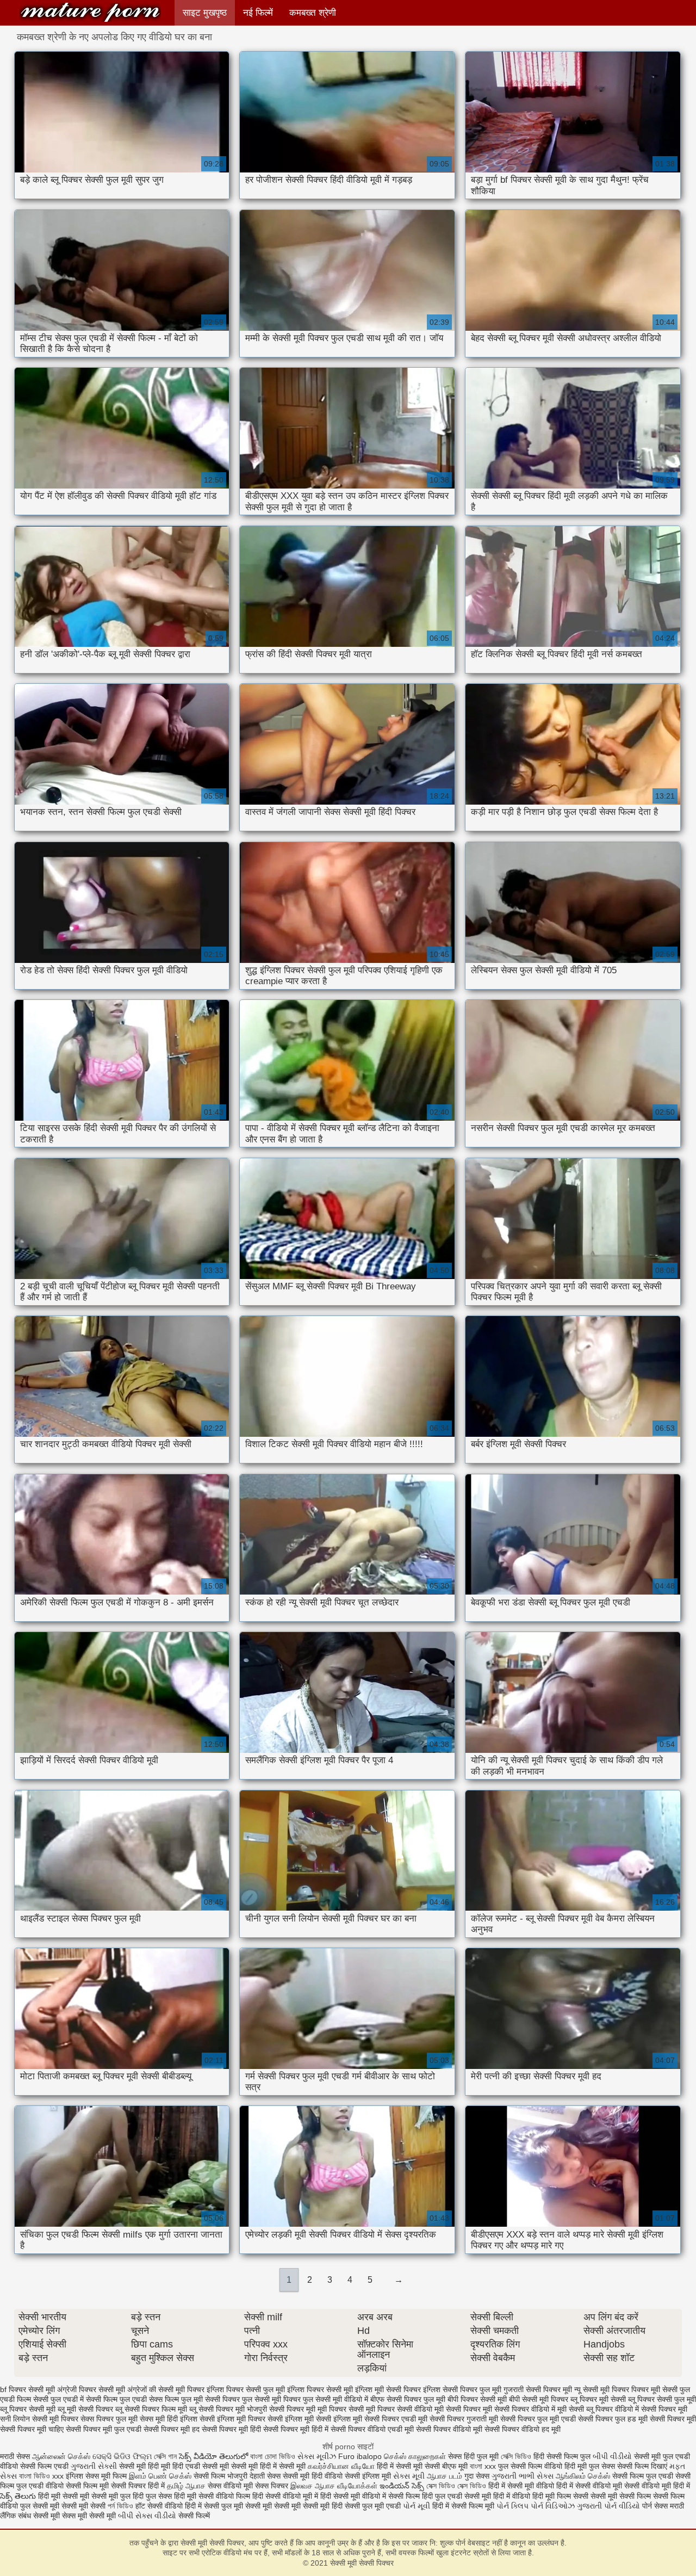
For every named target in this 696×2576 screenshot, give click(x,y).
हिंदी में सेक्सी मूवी (401, 2466)
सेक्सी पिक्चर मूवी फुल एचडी (104, 2429)
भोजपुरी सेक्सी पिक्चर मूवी (281, 2409)
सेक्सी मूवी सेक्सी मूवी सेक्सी (69, 2506)
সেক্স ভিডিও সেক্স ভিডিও (457, 2486)
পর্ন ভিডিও (120, 2506)
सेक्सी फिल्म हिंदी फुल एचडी (425, 2496)
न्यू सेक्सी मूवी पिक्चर (602, 2389)
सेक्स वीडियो (225, 2486)
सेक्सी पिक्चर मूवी (673, 2419)
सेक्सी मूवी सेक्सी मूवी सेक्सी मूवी (287, 2506)
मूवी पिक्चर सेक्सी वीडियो (399, 2409)
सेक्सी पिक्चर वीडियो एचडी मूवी (372, 2429)
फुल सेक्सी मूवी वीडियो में (335, 2399)
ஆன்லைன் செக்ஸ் (61, 2456)
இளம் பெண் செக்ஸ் (160, 2476)
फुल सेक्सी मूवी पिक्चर (271, 2399)
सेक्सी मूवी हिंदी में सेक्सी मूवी (269, 2466)
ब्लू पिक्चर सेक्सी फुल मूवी (662, 2399)
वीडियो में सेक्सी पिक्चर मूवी (651, 2409)
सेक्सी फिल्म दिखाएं (643, 2466)
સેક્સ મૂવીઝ (317, 2456)
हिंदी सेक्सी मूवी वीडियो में (353, 2496)
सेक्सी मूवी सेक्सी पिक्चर (90, 12)
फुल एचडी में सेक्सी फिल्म (84, 2399)
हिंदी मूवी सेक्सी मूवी (65, 2496)
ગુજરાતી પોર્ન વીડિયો (608, 2506)
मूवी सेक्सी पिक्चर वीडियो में (519, 2409)
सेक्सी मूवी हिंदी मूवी (145, 2466)
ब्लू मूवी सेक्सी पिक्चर (85, 2409)
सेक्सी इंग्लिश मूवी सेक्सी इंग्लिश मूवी (315, 2419)
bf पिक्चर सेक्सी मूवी (27, 2389)
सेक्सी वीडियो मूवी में (293, 2496)
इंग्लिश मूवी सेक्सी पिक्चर (388, 2389)
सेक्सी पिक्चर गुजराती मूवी (464, 2419)
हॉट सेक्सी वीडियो (159, 2506)
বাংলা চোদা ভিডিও (274, 2456)
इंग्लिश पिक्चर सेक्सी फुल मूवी (246, 2389)
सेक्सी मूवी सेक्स (54, 2516)
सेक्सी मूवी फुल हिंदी (119, 2496)
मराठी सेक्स (16, 2456)
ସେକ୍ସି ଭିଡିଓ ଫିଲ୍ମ (122, 2456)
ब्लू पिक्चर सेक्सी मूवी (28, 2409)
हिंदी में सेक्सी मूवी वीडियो (521, 2486)
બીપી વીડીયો (612, 2456)
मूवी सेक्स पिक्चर (266, 2486)
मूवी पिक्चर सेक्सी (341, 2409)
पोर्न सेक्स (655, 2506)
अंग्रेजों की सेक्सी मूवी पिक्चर (166, 2389)
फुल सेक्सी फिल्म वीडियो (530, 2466)
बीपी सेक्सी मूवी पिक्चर (539, 2399)
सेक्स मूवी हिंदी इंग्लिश (169, 2419)
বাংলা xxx (483, 2466)
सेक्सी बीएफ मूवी (447, 2466)
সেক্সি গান (166, 2456)
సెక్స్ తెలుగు (18, 2496)
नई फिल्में (258, 13)
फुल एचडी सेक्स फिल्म (149, 2399)
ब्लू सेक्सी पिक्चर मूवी (217, 2409)
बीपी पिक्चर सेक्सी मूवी (477, 2399)
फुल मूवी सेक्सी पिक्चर (210, 2399)
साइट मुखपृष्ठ (205, 13)
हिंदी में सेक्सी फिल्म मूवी (463, 2506)
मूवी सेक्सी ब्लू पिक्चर (585, 2409)
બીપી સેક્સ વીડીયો (147, 2516)
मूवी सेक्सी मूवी (97, 2516)
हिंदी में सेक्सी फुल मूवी (214, 2506)
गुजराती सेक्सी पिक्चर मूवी (538, 2389)
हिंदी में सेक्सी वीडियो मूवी (590, 2486)
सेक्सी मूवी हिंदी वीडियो (313, 2476)
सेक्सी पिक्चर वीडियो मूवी (449, 2429)
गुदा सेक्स (477, 2476)
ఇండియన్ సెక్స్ (402, 2486)
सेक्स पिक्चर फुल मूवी (109, 2419)
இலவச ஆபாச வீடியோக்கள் (334, 2486)
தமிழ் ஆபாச (186, 2486)
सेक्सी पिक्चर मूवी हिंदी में (296, 2429)
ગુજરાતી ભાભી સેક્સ (523, 2476)
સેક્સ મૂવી (409, 2476)
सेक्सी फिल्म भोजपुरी (222, 2476)
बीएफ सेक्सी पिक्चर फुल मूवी (408, 2399)
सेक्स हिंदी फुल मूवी (474, 2456)
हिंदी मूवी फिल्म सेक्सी (560, 2496)
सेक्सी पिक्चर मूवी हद (172, 2429)
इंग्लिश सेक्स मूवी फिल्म (97, 2476)
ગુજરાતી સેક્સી (94, 2466)
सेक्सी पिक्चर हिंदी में (138, 2486)
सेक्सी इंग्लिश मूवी (369, 2476)
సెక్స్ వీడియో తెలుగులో (213, 2456)
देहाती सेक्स (266, 2476)
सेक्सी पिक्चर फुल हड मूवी (613, 2419)
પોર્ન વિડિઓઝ (553, 2506)
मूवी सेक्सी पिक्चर (458, 2409)
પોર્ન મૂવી (417, 2506)
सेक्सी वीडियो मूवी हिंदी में (657, 2486)
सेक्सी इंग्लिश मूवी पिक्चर (232, 2419)
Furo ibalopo (360, 2456)
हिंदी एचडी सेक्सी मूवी (201, 2466)
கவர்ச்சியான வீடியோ (341, 2466)
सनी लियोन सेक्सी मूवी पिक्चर (39, 2419)
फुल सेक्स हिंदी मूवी (171, 2496)
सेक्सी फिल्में (194, 2516)
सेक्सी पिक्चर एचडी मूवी (396, 2419)
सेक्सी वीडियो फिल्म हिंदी (232, 2496)
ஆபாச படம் (445, 2476)
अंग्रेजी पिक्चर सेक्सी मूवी (91, 2389)
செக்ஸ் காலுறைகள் (415, 2456)
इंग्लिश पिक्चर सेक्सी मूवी (320, 2389)
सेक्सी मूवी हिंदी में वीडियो (497, 2496)
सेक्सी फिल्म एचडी (45, 2466)
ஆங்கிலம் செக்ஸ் (583, 2476)
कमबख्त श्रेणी (313, 13)
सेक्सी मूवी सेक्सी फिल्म (621, 2496)
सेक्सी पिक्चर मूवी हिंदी (231, 2429)
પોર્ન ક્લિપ (512, 2506)
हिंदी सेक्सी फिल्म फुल (562, 2456)
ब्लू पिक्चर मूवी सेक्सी (598, 2399)
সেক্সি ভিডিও (516, 2456)
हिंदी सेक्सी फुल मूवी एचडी (366, 2506)
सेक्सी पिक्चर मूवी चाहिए (32, 2429)
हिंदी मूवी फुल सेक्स (590, 2466)
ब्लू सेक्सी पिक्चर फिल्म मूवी (151, 2409)
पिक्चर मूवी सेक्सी (654, 2389)
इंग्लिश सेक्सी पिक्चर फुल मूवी (462, 2389)
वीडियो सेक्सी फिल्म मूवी (77, 2486)
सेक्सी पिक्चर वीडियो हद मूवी (523, 2429)
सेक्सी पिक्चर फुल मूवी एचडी (538, 2419)
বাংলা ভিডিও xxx (41, 2476)
